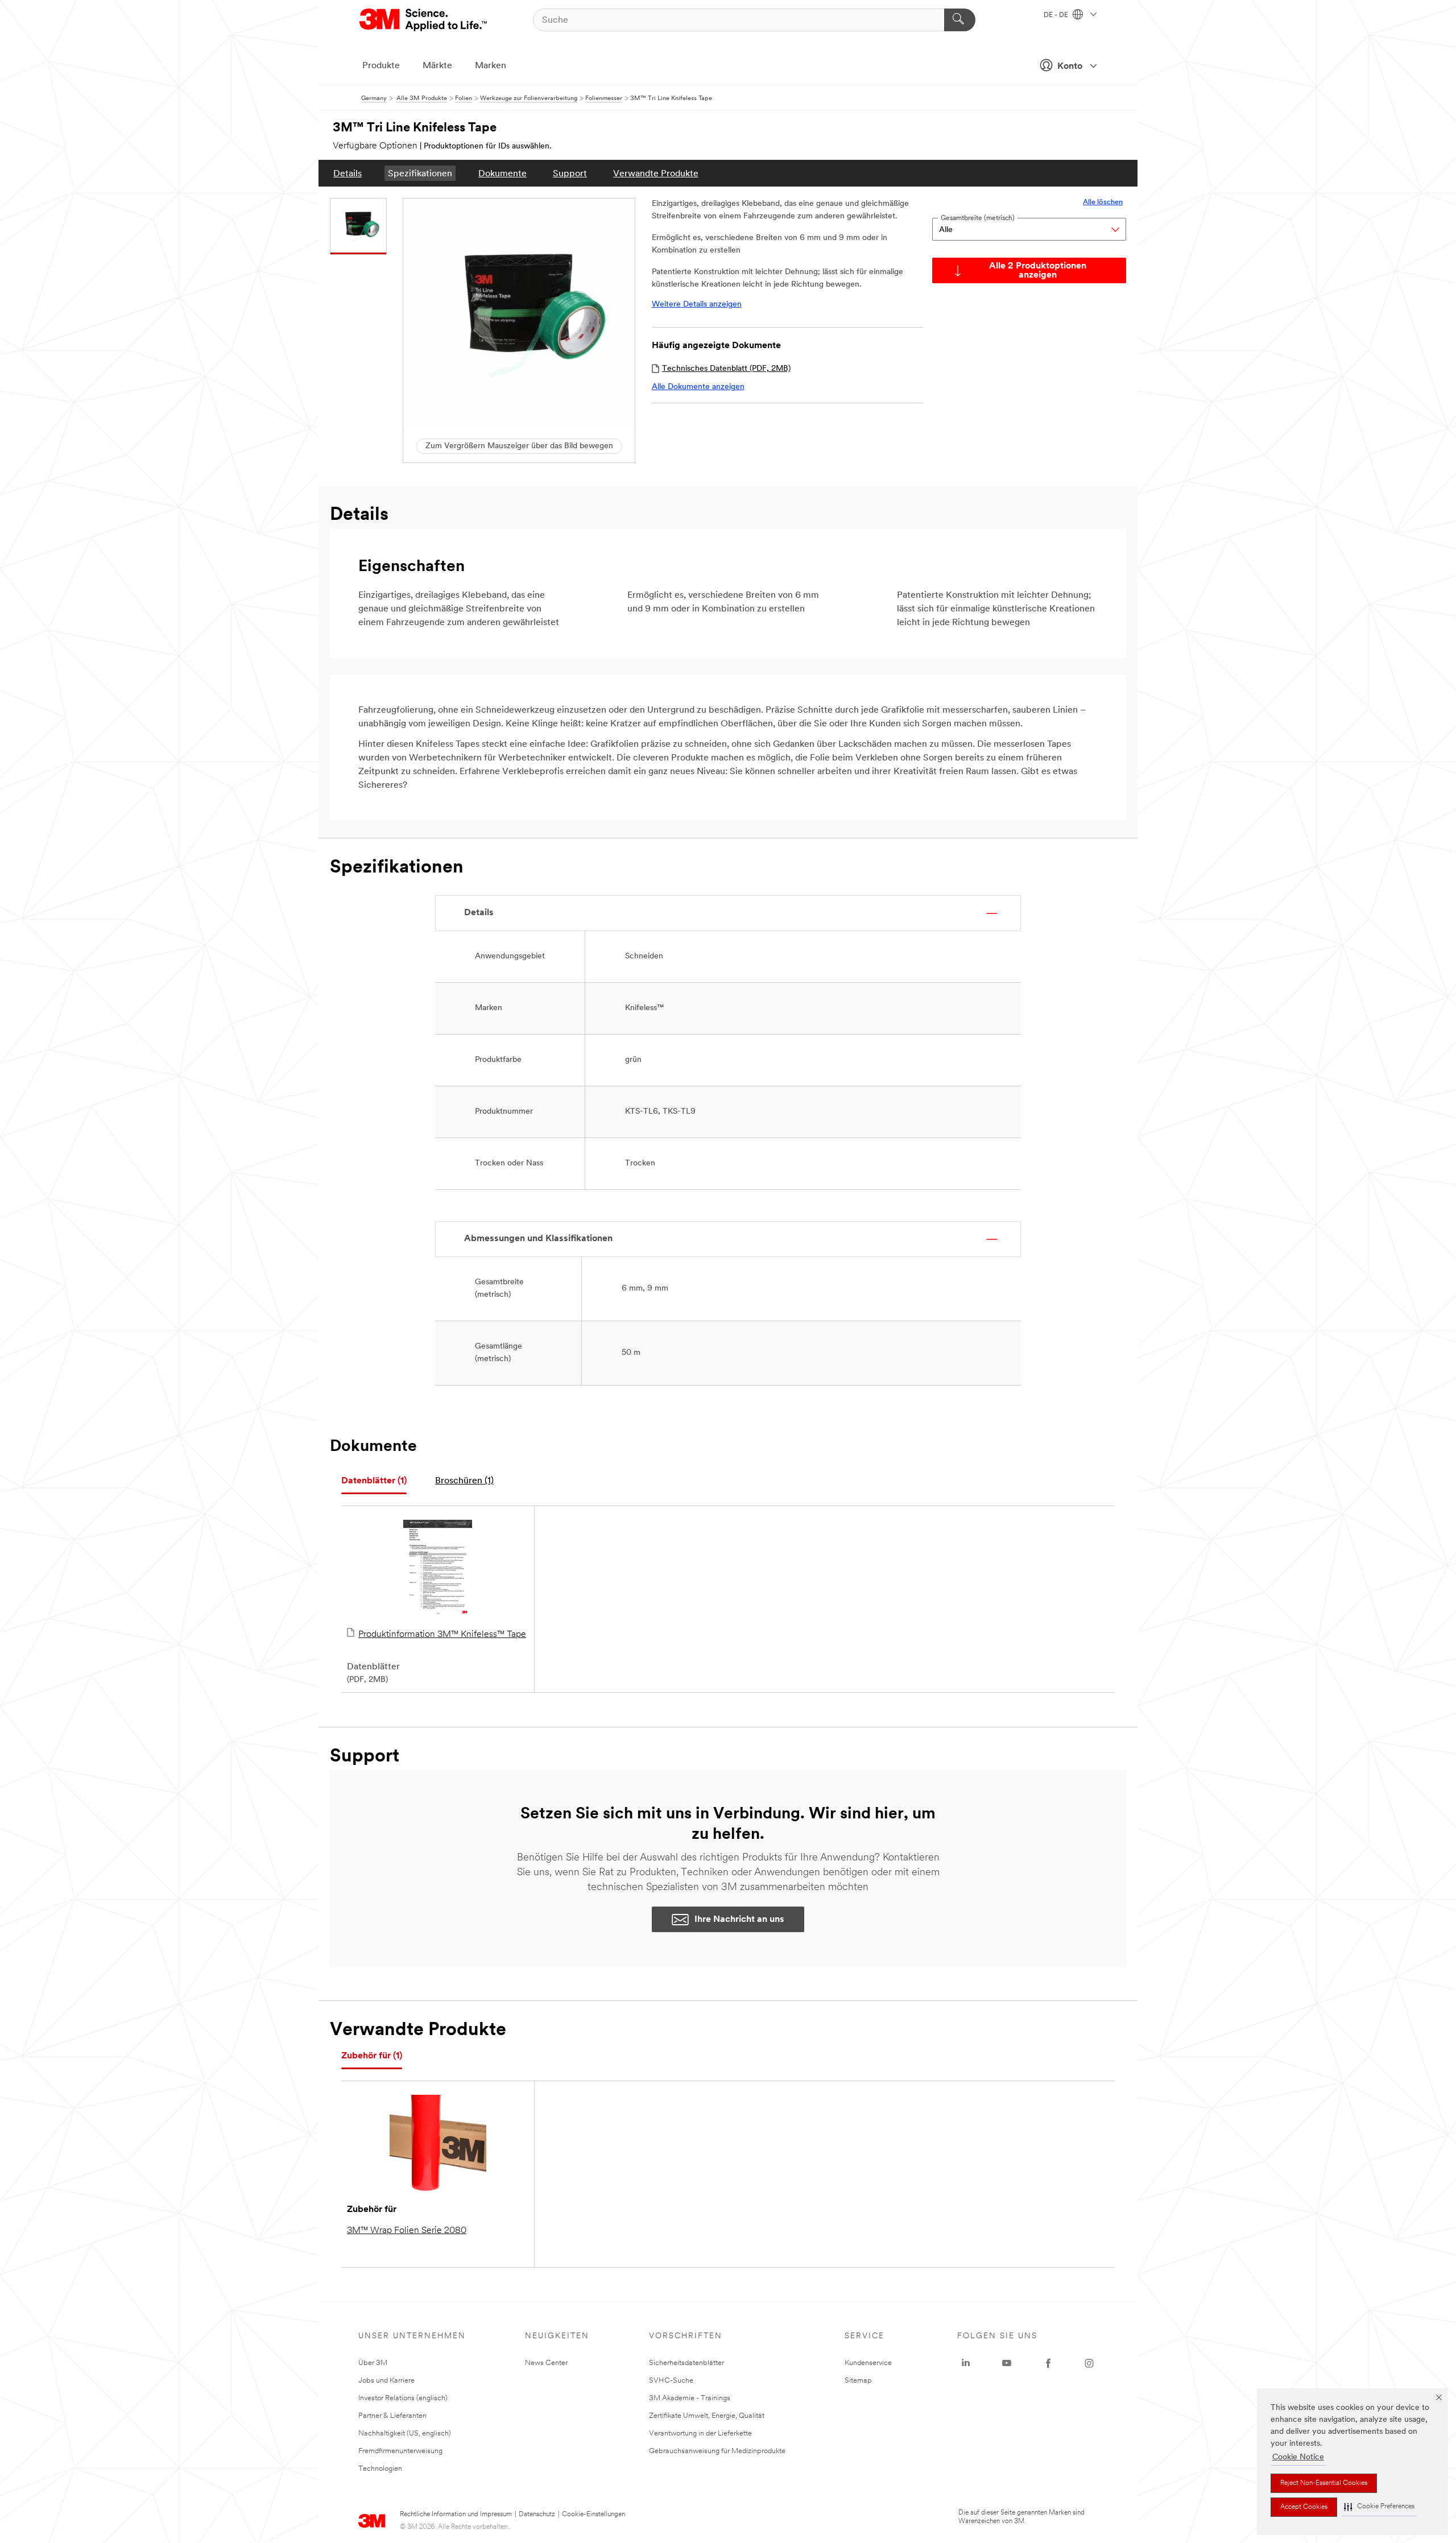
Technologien (380, 2469)
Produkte (381, 66)
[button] (1379, 2507)
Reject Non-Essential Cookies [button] (1324, 2483)
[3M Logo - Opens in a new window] (424, 20)
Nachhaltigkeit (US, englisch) (405, 2434)
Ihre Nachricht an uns (739, 1920)
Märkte (437, 66)
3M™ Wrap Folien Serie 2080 (407, 2231)
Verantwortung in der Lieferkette (700, 2434)
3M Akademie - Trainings (690, 2398)
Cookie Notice (1298, 2457)
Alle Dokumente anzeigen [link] (698, 387)
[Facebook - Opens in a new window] (1048, 2363)
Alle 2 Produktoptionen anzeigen (1038, 271)
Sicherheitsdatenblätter (686, 2363)
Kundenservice (868, 2363)
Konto (1070, 67)
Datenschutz (537, 2515)
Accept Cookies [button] (1304, 2507)
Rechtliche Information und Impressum (456, 2515)
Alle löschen (1103, 202)
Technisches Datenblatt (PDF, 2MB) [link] (726, 369)
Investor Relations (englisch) (403, 2398)
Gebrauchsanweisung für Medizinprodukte (717, 2451)
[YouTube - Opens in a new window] (1007, 2363)
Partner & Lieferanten (392, 2416)
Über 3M (373, 2363)
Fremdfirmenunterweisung (400, 2451)
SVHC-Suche (671, 2381)
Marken (491, 66)
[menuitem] (348, 173)
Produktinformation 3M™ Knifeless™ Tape (442, 1635)
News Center (546, 2363)
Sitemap (858, 2381)
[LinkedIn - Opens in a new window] (966, 2363)
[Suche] (960, 20)
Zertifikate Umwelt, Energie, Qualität (707, 2416)
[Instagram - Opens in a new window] (1089, 2363)
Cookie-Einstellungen (593, 2515)
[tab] (374, 1481)
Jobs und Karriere (386, 2381)
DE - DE (1057, 15)
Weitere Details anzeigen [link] (697, 305)
